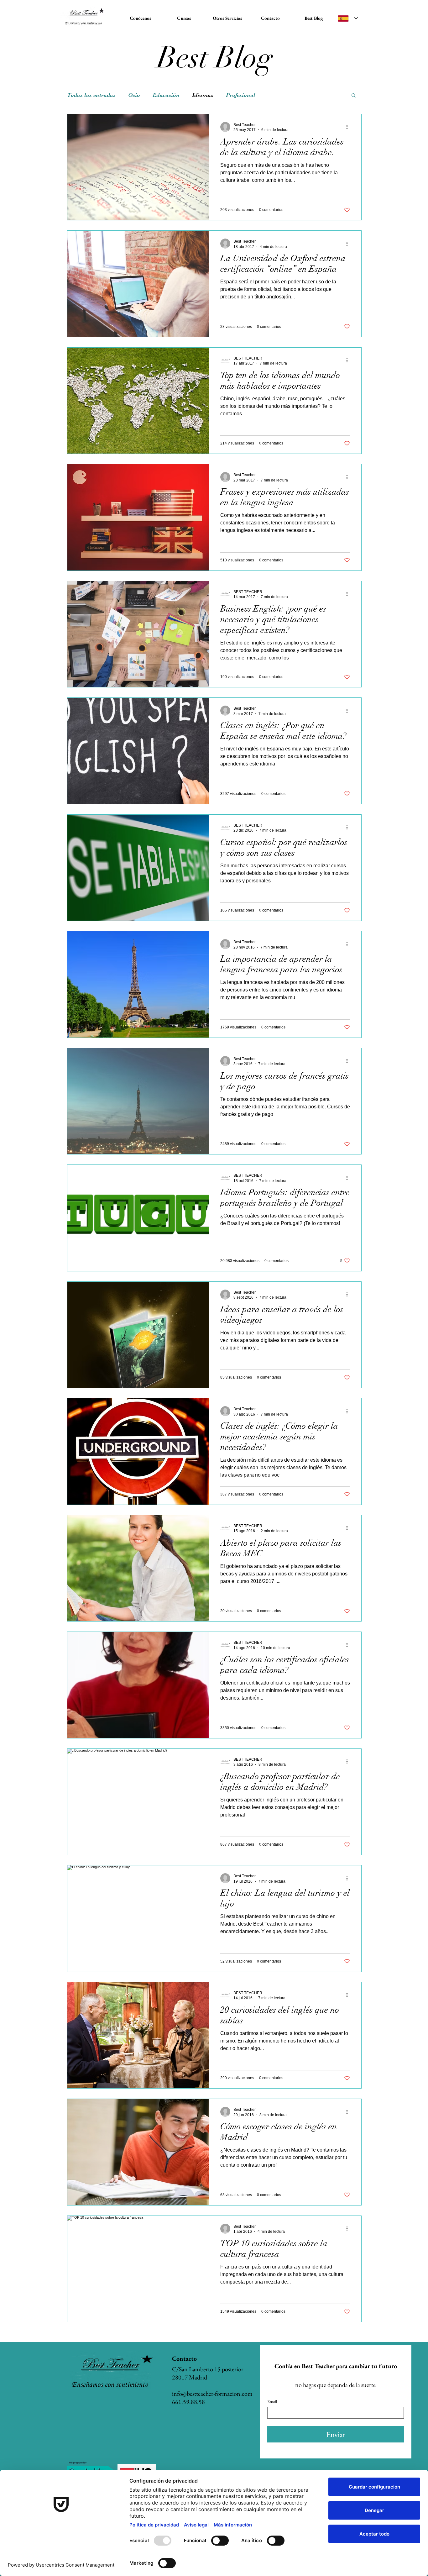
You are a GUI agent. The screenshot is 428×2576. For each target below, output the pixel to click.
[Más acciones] (349, 127)
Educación (166, 95)
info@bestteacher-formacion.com (212, 2394)
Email (272, 2402)
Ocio (134, 95)
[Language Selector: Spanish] (348, 18)
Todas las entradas (91, 95)
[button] (354, 96)
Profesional (241, 95)
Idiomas (203, 95)
